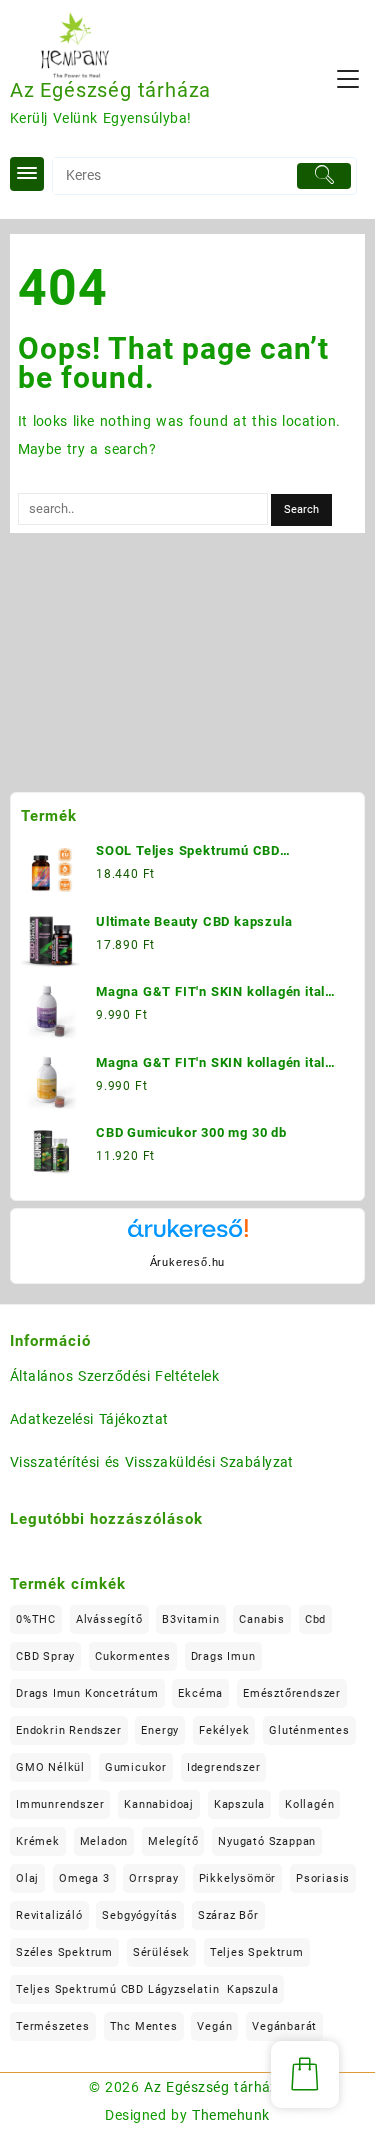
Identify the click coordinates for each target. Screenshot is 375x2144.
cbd (315, 1619)
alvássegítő (109, 1619)
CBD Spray (45, 1656)
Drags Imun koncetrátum (87, 1693)
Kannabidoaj (159, 1804)
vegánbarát (284, 2026)
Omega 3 (84, 1878)
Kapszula (239, 1804)
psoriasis (323, 1878)
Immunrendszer (60, 1804)
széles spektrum (64, 1952)
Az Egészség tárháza (110, 90)
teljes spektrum (257, 1952)
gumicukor (136, 1767)
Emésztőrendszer (292, 1693)
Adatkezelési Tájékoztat (89, 1419)
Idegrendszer (224, 1767)
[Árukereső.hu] (188, 1235)
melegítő (173, 1841)
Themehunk (230, 2115)
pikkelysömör (238, 1878)
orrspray (153, 1878)
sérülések (161, 1952)
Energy (160, 1730)
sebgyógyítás (140, 1915)
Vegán (214, 2026)
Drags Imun (223, 1656)
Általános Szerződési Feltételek (114, 1376)
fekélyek (224, 1730)
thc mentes (144, 2026)
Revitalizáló (49, 1915)
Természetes (53, 2026)
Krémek (38, 1841)
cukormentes (133, 1656)
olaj (27, 1878)
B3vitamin (190, 1619)
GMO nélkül (50, 1767)
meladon (104, 1841)
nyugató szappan (267, 1841)
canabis (262, 1619)
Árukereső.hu (188, 1262)
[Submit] (324, 176)
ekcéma (200, 1693)
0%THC (36, 1619)
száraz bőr (228, 1915)
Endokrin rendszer (69, 1730)
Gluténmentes (309, 1730)
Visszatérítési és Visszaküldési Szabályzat (152, 1462)
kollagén (309, 1804)
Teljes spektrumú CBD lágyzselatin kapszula (147, 1989)
